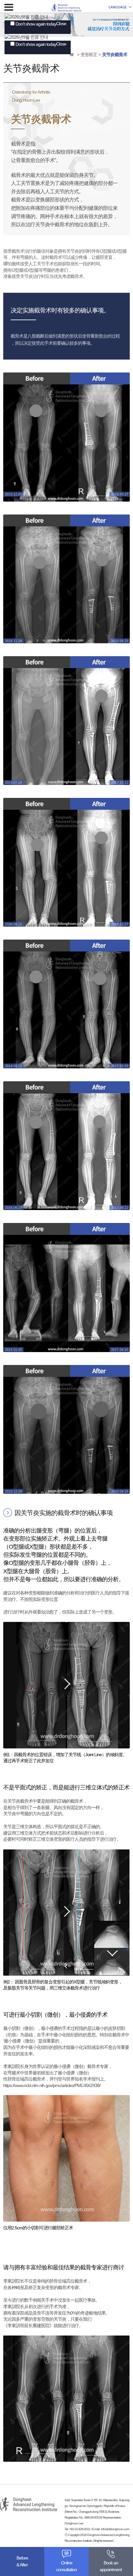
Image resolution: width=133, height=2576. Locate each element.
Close (61, 24)
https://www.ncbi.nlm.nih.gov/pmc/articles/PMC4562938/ (52, 2085)
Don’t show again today (36, 24)
